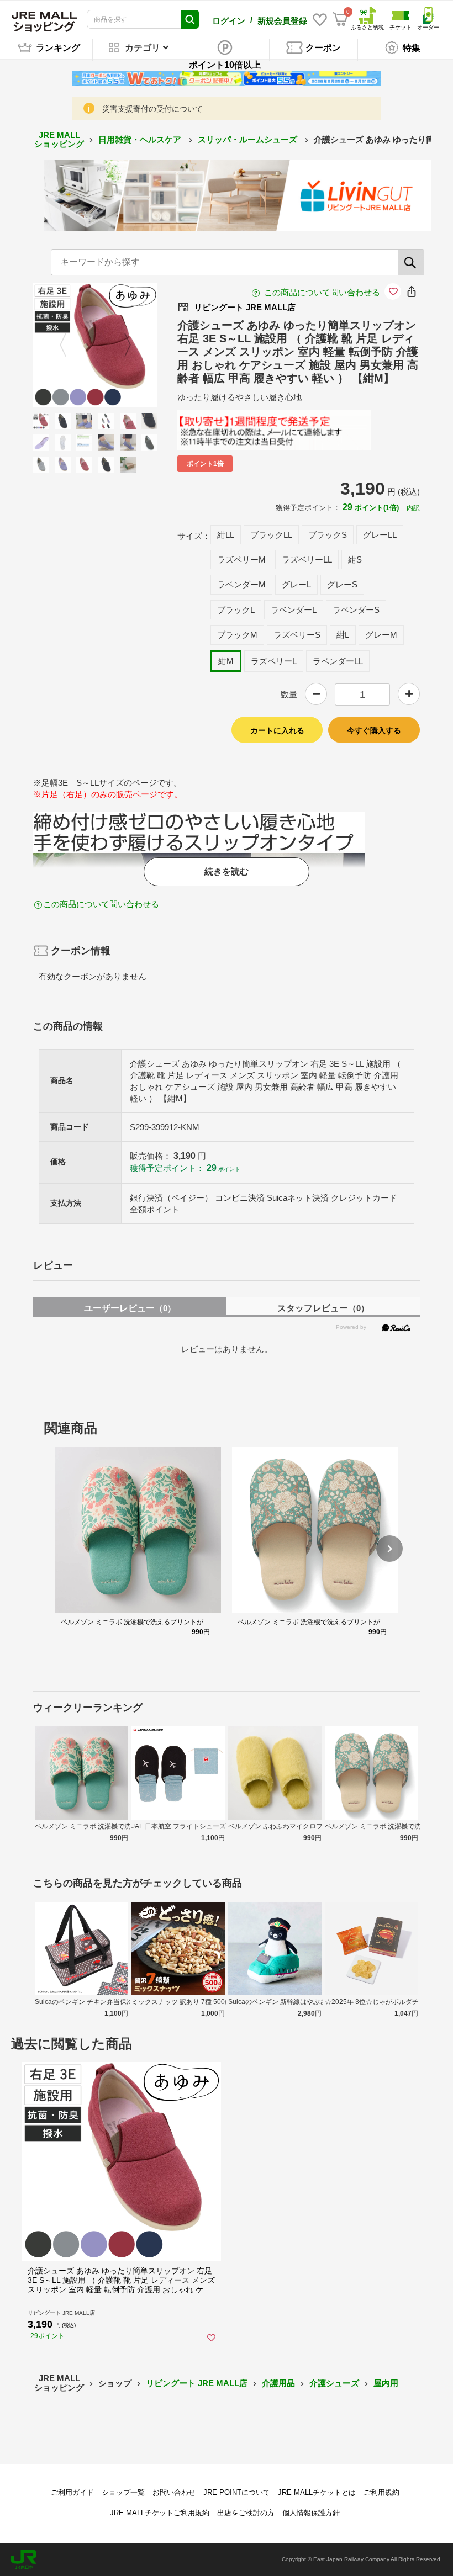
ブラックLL (271, 535)
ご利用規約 (381, 2492)
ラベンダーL (294, 610)
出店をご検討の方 (246, 2513)
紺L (343, 635)
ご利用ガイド (72, 2492)
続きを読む (227, 871)
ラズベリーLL (307, 560)
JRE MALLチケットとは (317, 2492)
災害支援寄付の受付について (152, 109)
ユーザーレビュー (130, 1308)
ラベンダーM (241, 584)
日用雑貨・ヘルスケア (141, 139)
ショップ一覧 (123, 2492)
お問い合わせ (174, 2492)
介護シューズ (334, 2383)
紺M (226, 661)
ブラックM (237, 635)
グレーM (381, 635)
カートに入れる (277, 730)
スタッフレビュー (323, 1308)
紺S (355, 560)
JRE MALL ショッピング (59, 140)
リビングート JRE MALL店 (197, 2383)
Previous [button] (70, 345)
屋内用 (386, 2383)
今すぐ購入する (374, 730)
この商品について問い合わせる (322, 292)
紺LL (226, 535)
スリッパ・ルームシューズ (249, 139)
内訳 (413, 508)
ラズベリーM (241, 560)
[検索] (411, 262)
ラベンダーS (356, 610)
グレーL (296, 584)
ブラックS (328, 535)
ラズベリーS (297, 635)
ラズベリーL (274, 661)
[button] (389, 1549)
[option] (95, 345)
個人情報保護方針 (311, 2513)
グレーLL (380, 535)
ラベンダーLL (338, 661)
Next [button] (121, 345)
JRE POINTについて (237, 2492)
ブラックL (236, 610)
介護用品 (278, 2383)
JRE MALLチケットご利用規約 (160, 2513)
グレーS (342, 584)
